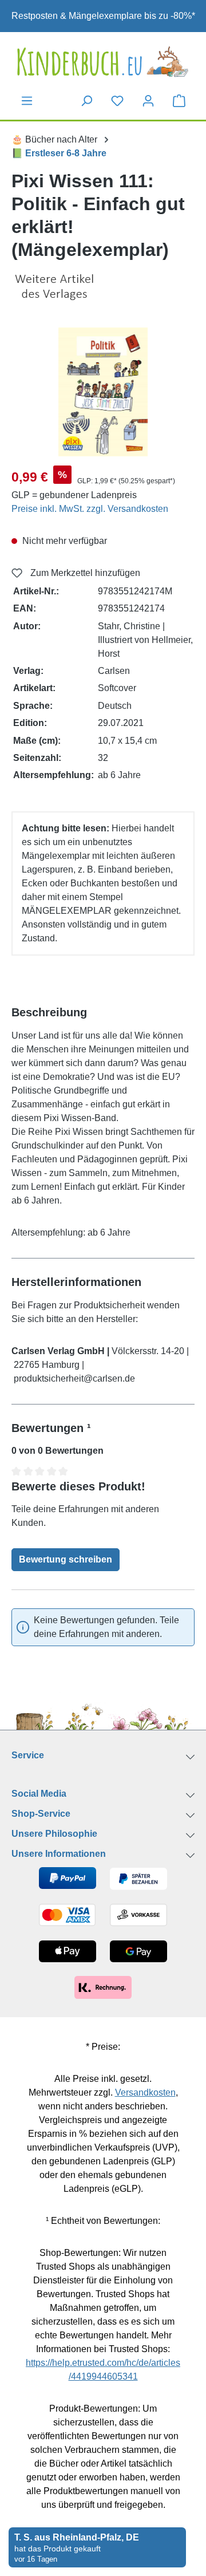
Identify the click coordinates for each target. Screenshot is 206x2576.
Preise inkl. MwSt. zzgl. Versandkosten (90, 509)
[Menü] (27, 101)
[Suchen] (86, 101)
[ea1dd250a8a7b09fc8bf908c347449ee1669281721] (103, 392)
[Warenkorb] (179, 100)
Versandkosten (145, 2092)
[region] (103, 392)
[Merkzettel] (117, 101)
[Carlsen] (103, 287)
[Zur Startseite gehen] (103, 62)
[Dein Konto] (148, 101)
